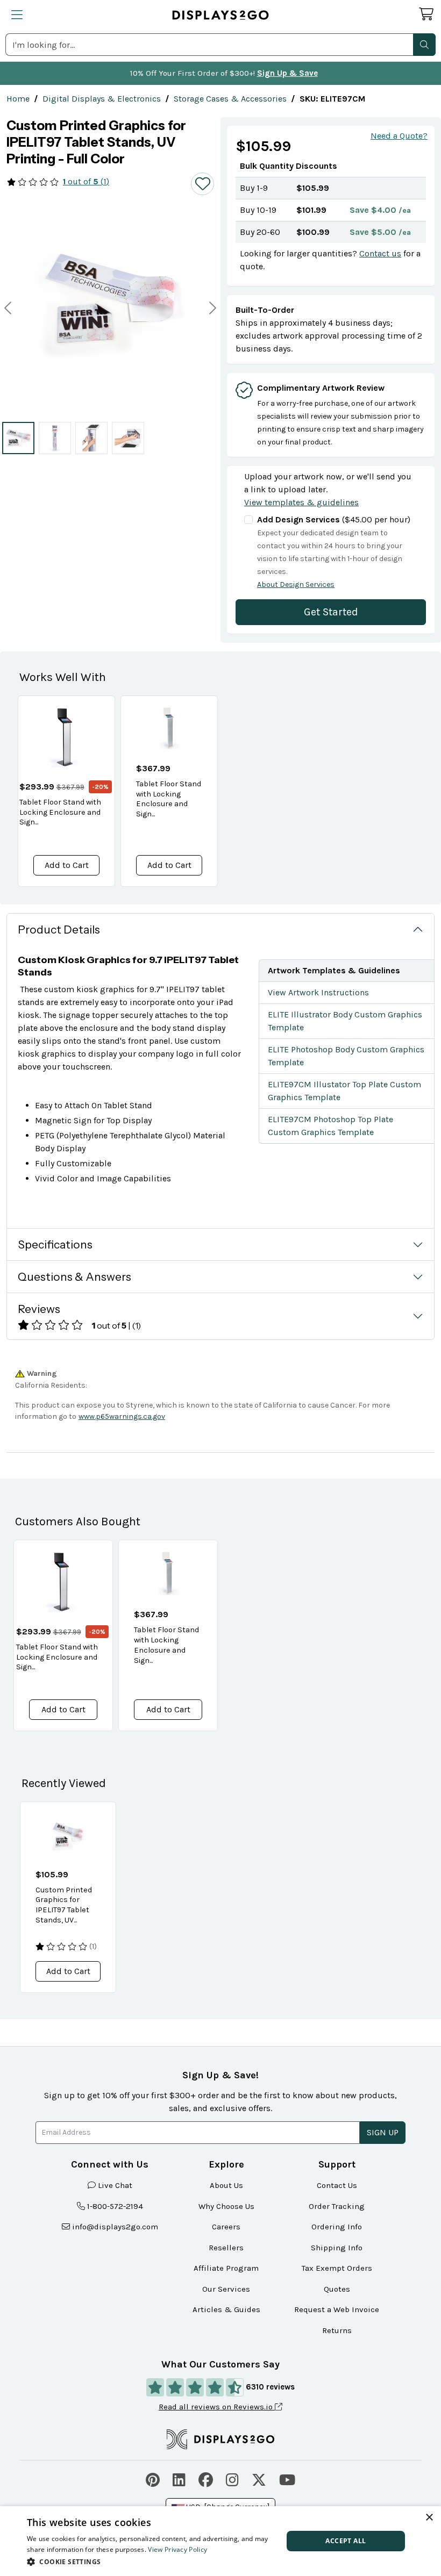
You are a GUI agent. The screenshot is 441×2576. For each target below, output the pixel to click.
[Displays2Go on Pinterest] (153, 2478)
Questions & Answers (74, 1277)
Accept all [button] (346, 2541)
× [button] (429, 2518)
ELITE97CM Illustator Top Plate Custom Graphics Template (344, 1091)
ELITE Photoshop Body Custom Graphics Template (346, 1056)
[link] (18, 99)
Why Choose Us (226, 2206)
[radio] (18, 438)
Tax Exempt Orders (337, 2268)
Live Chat (115, 2185)
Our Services (226, 2289)
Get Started (331, 612)
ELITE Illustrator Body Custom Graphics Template (345, 1021)
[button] (424, 45)
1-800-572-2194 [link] (115, 2206)
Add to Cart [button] (67, 865)
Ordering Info (337, 2227)
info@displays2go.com (115, 2227)
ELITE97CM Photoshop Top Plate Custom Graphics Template (330, 1126)
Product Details (59, 930)
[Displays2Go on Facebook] (206, 2478)
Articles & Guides (226, 2309)
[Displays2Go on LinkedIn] (179, 2478)
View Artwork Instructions (318, 992)
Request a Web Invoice (337, 2309)
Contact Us (337, 2185)
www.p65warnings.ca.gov (122, 1416)
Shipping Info (337, 2248)
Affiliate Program (226, 2268)
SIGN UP (383, 2132)
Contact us (380, 253)
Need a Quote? (399, 136)
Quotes (337, 2289)
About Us (226, 2185)
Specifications (55, 1244)
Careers (226, 2227)
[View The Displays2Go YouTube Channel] (287, 2478)
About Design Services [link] (296, 584)
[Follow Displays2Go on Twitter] (259, 2478)
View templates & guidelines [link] (301, 502)
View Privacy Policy (177, 2549)
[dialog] (220, 2541)
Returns (337, 2330)
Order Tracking (337, 2206)
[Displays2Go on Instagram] (232, 2478)
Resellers (226, 2248)
